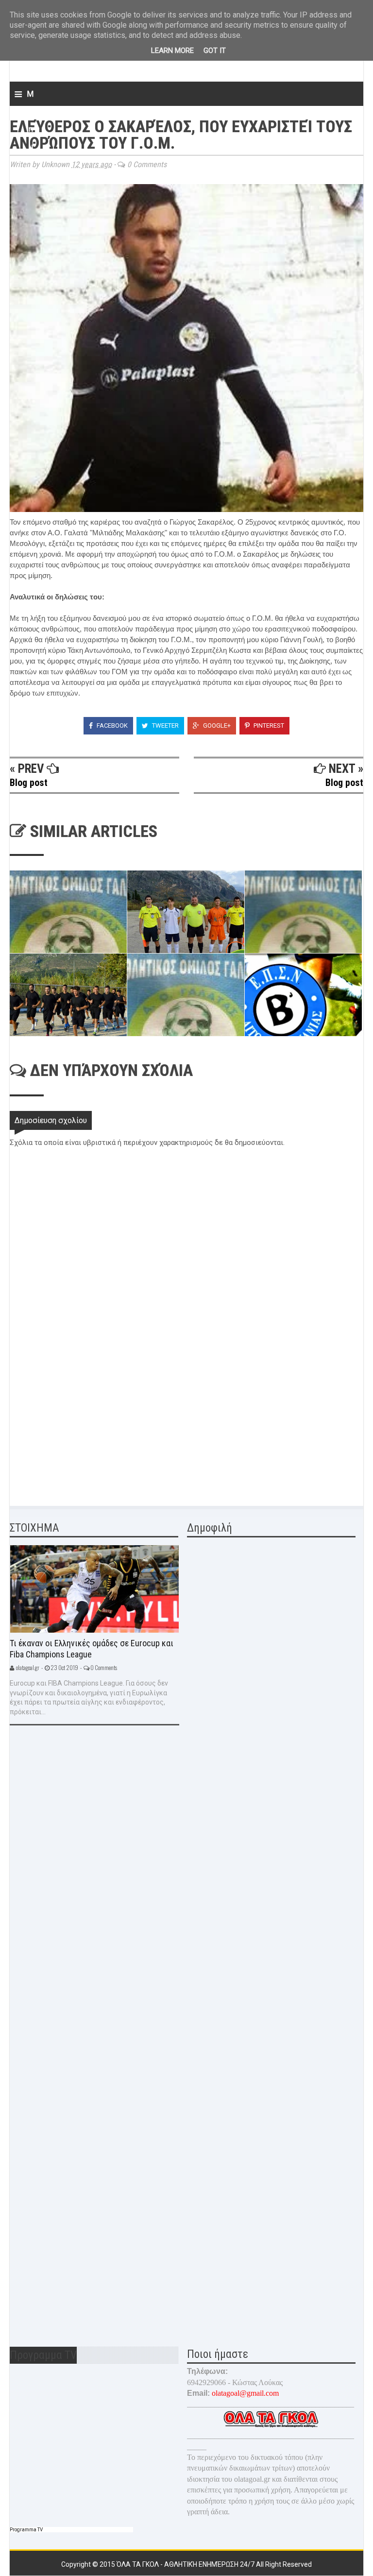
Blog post (29, 783)
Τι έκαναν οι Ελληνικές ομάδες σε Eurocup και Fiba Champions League (92, 1649)
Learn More (172, 51)
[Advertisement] (83, 1425)
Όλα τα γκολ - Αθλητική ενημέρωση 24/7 (186, 2564)
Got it (215, 51)
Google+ (216, 725)
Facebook (111, 725)
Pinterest (268, 725)
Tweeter (165, 725)
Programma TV (26, 2530)
